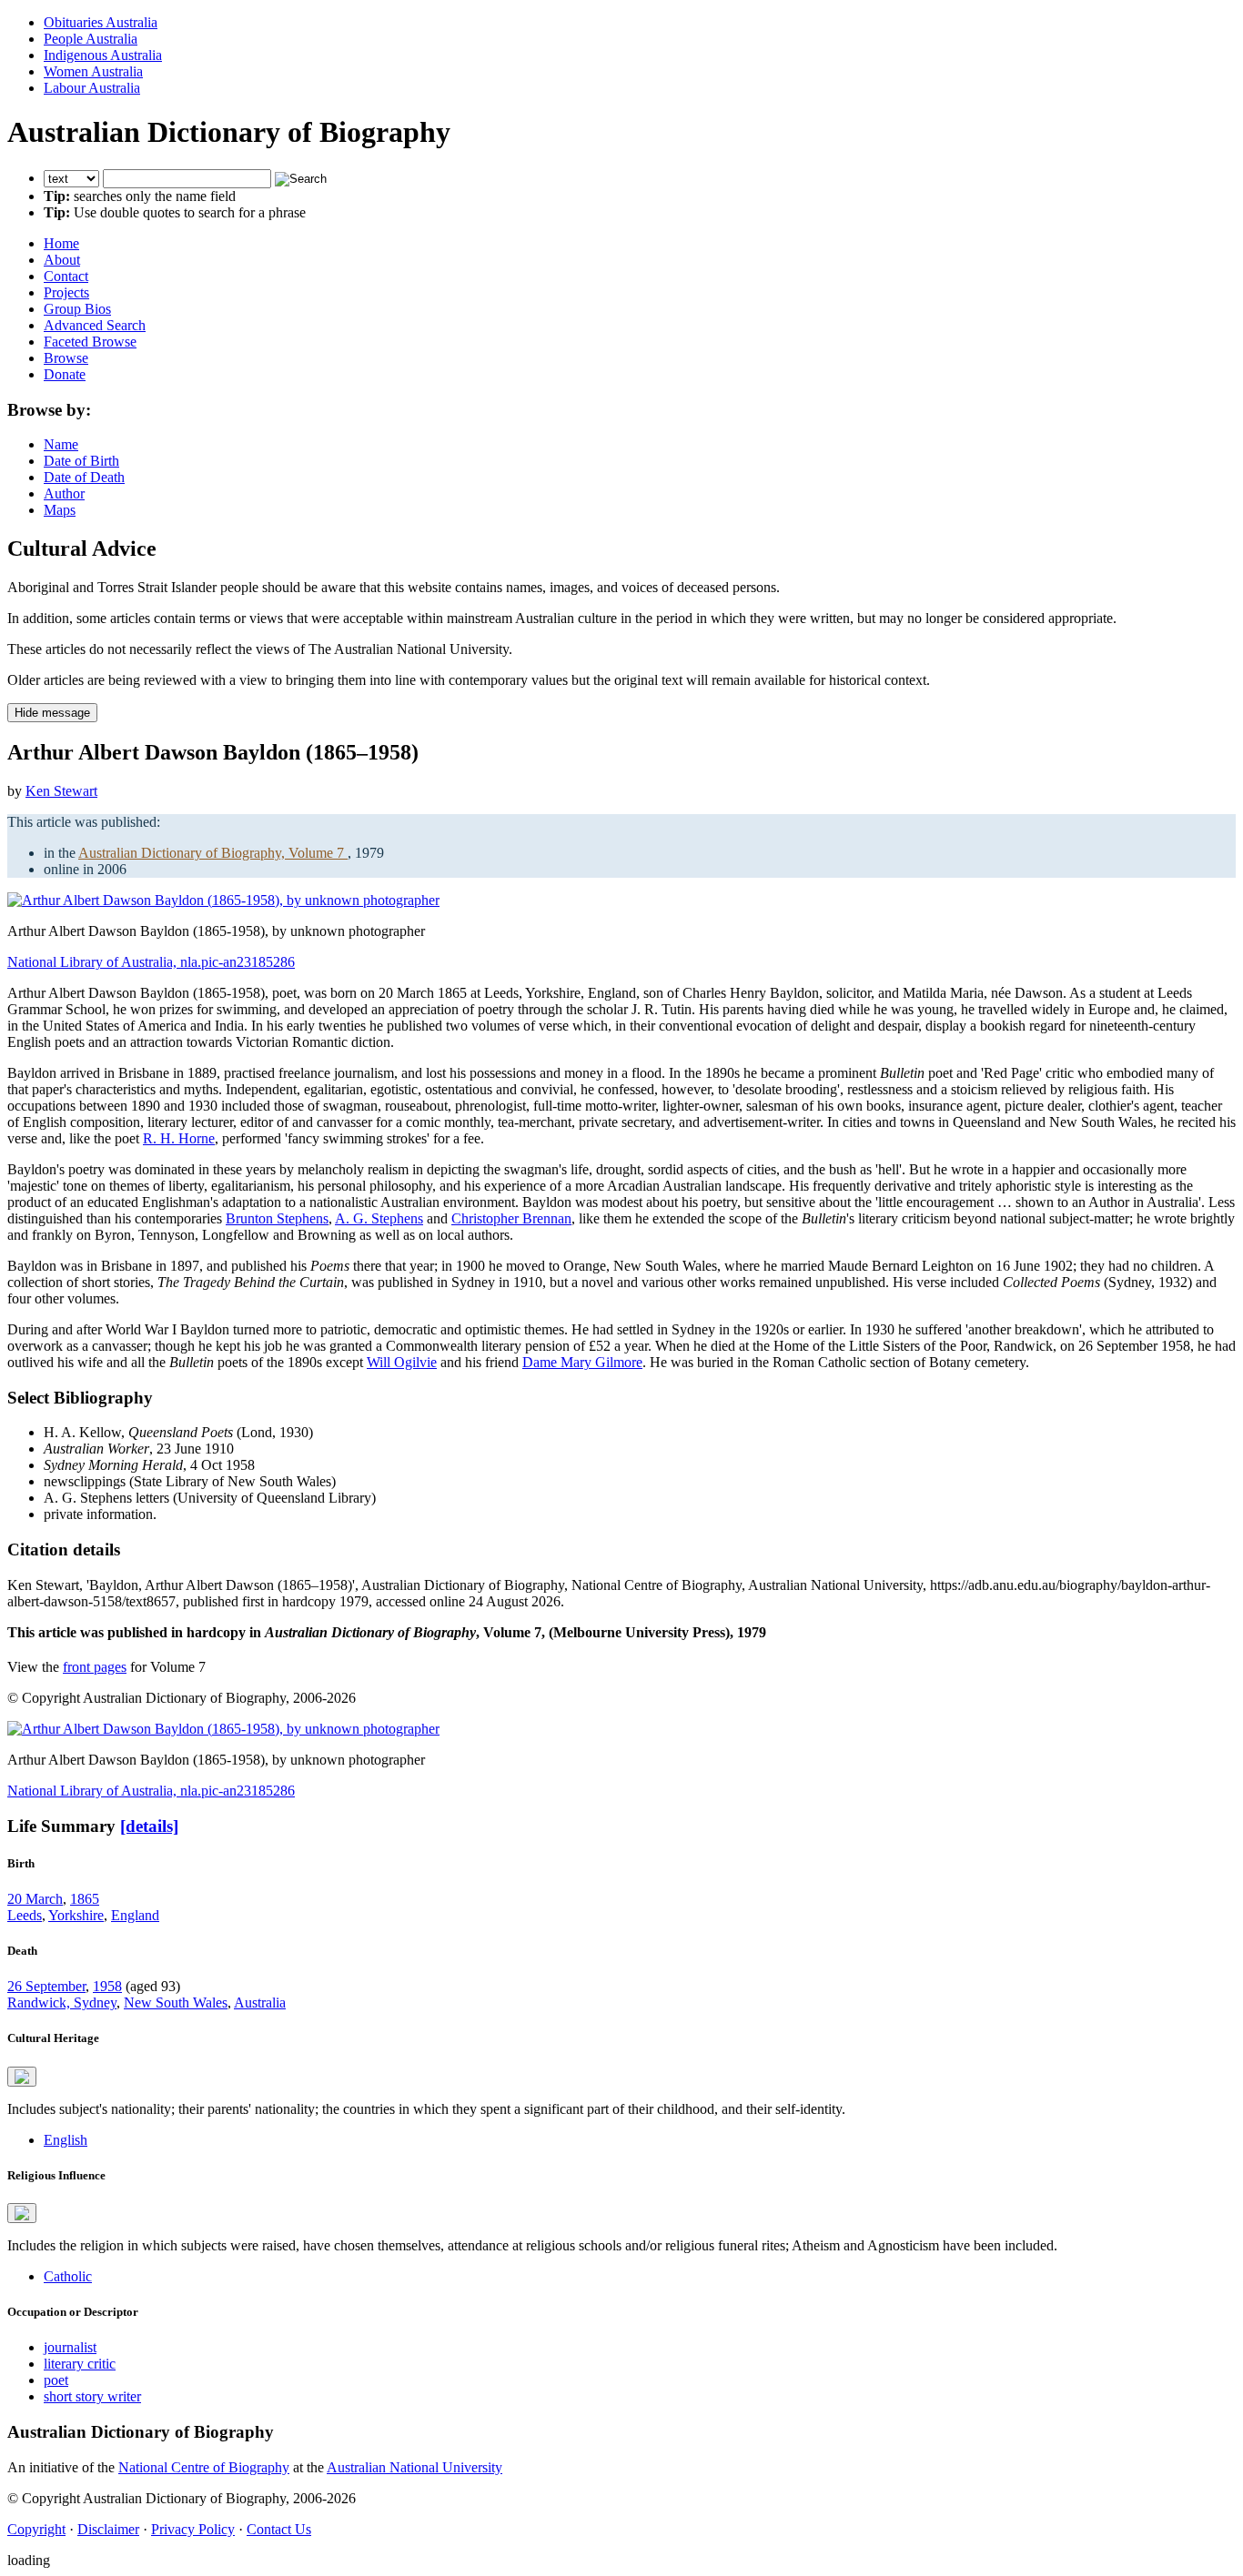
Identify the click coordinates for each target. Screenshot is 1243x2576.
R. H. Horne (179, 1138)
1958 (107, 1986)
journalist (70, 2347)
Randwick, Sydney (62, 2002)
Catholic (68, 2276)
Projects (66, 292)
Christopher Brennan (511, 1218)
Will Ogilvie (402, 1362)
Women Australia (93, 71)
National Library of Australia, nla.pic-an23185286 (151, 962)
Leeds (25, 1915)
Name (61, 444)
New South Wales (176, 2002)
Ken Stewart (61, 791)
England (135, 1915)
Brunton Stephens (277, 1218)
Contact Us (279, 2529)
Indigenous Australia (103, 55)
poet (56, 2380)
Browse (66, 358)
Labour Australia (92, 88)
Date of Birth (81, 461)
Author (64, 493)
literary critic (80, 2364)
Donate (65, 374)
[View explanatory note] (22, 2077)
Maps (60, 510)
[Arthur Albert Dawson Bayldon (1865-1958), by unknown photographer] (223, 900)
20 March (35, 1899)
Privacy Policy (193, 2529)
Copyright (36, 2529)
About (62, 260)
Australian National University (414, 2467)
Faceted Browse (90, 342)
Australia (260, 2002)
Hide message (52, 713)
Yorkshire (76, 1915)
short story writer (92, 2396)
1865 (85, 1899)
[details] (149, 1826)
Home (61, 243)
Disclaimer (108, 2529)
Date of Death (84, 477)
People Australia (91, 39)
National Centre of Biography (204, 2467)
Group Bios (77, 309)
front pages (95, 1667)
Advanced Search (95, 325)
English (66, 2140)
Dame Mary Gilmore (582, 1362)
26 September (46, 1986)
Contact (66, 276)
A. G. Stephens (379, 1218)
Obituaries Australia (101, 22)
